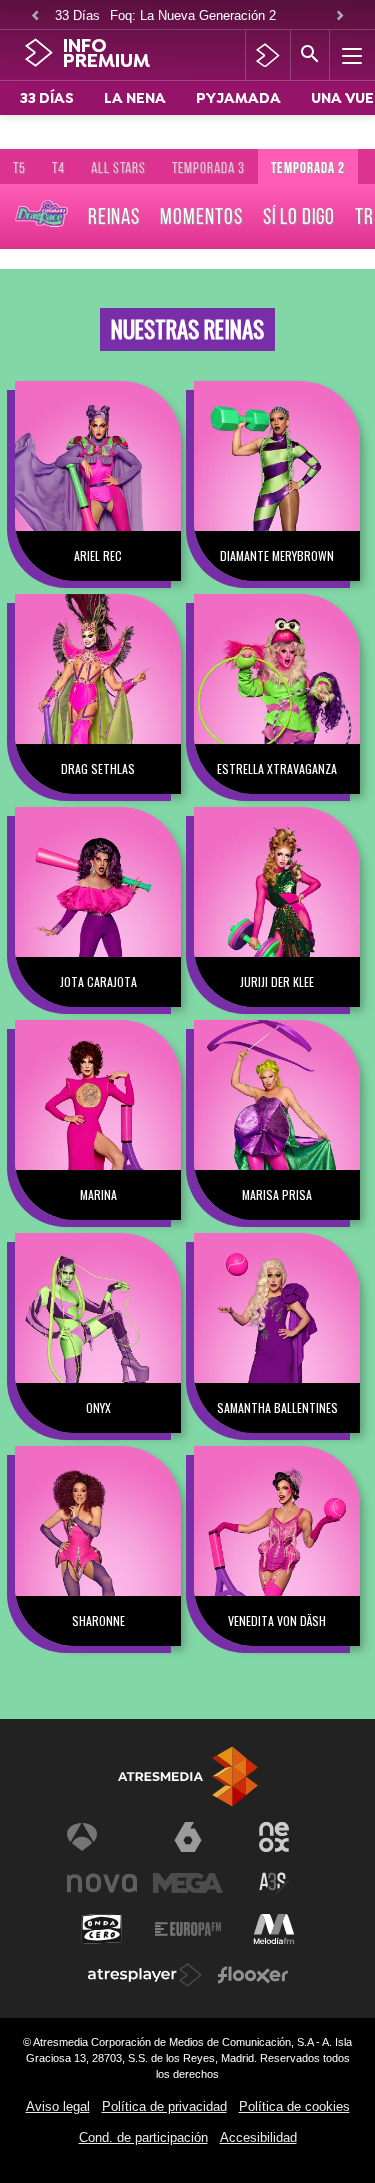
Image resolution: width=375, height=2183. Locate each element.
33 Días (77, 15)
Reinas (114, 216)
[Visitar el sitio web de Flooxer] (253, 1975)
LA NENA (135, 99)
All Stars (118, 168)
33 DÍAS (47, 99)
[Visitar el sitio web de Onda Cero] (102, 1929)
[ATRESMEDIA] (188, 1776)
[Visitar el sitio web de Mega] (188, 1883)
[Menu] (350, 55)
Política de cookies (294, 2106)
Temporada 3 (208, 168)
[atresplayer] (267, 55)
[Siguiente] (340, 16)
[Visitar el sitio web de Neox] (274, 1837)
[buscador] (310, 55)
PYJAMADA (238, 99)
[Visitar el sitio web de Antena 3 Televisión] (102, 1837)
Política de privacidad (164, 2106)
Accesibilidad (258, 2137)
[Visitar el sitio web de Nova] (102, 1883)
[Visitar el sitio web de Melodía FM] (274, 1929)
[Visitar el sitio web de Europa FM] (188, 1929)
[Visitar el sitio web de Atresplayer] (145, 1975)
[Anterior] (35, 16)
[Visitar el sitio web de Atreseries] (274, 1883)
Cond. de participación (143, 2137)
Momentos (201, 216)
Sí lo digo (299, 216)
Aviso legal (58, 2106)
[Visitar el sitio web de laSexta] (188, 1837)
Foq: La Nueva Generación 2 (193, 15)
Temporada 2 (308, 168)
